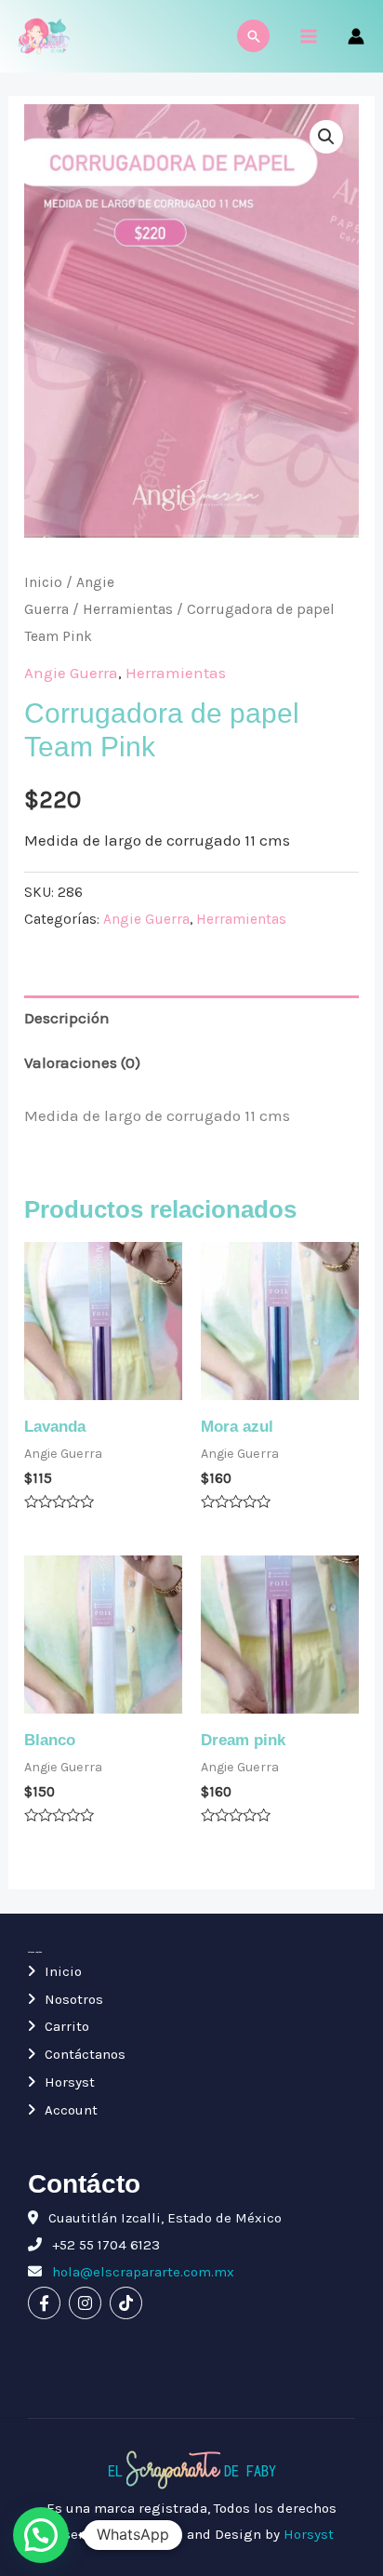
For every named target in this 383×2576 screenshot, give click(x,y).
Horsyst (70, 2082)
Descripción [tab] (67, 1018)
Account (71, 2110)
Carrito (67, 2026)
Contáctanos (85, 2054)
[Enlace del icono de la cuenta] (356, 36)
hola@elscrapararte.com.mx (141, 2272)
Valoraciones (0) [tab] (82, 1062)
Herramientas (128, 609)
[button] (326, 137)
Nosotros (74, 1999)
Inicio (43, 582)
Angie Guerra (71, 673)
